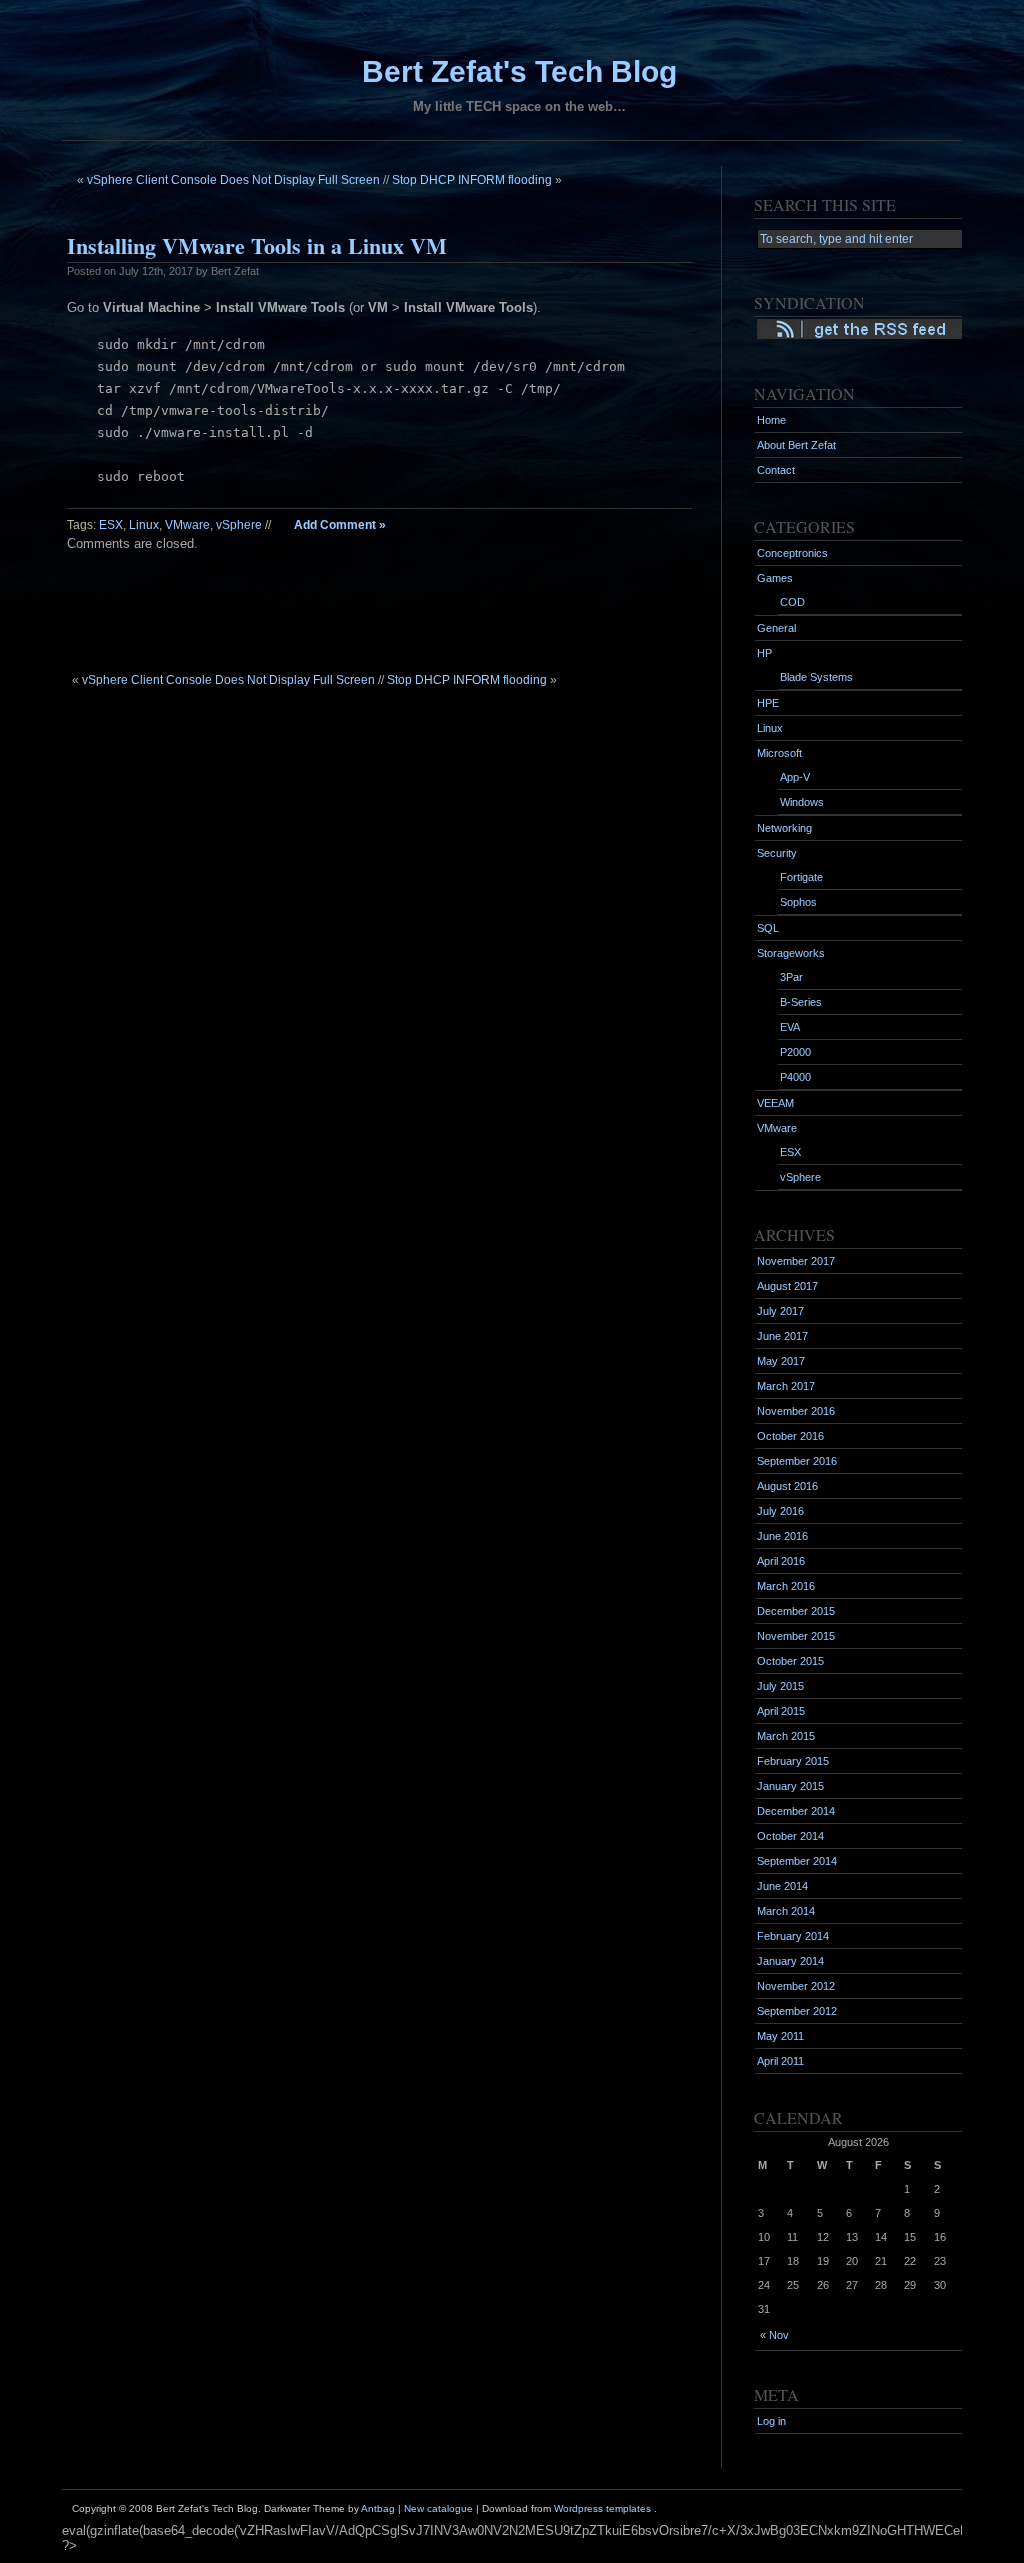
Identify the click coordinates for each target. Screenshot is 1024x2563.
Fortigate (801, 877)
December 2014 (796, 1811)
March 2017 (786, 1386)
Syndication (797, 329)
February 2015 (793, 1761)
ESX (111, 525)
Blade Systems (816, 677)
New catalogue (438, 2508)
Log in (771, 2421)
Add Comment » (340, 525)
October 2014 (790, 1836)
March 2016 (786, 1586)
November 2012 (796, 1986)
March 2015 (786, 1736)
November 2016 (796, 1411)
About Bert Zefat (796, 445)
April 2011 (780, 2061)
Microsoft (779, 753)
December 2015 (796, 1611)
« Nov (774, 2335)
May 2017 (781, 1361)
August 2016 (787, 1486)
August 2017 (787, 1286)
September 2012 (797, 2011)
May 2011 (780, 2036)
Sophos (798, 902)
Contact (776, 470)
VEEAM (775, 1103)
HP (764, 653)
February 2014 (793, 1936)
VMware (187, 525)
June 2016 (782, 1536)
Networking (784, 828)
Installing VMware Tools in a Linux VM (257, 245)
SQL (768, 928)
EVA (790, 1027)
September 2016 (797, 1461)
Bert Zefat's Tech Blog (519, 71)
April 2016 (781, 1561)
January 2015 (790, 1786)
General (776, 628)
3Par (791, 977)
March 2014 (786, 1911)
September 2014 (797, 1861)
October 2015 (790, 1661)
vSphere (239, 525)
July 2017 (780, 1311)
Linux (144, 525)
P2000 (795, 1052)
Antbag (378, 2508)
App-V (795, 777)
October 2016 (790, 1436)
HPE (768, 703)
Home (771, 420)
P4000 (795, 1077)
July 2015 (780, 1686)
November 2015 (796, 1636)
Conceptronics (792, 553)
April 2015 (781, 1711)
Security (777, 853)
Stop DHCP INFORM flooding (472, 180)
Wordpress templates (602, 2508)
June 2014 (782, 1886)
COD (792, 602)
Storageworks (791, 953)
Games (775, 578)
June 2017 (782, 1336)
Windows (802, 802)
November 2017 (796, 1261)
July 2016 (780, 1511)
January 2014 (790, 1961)
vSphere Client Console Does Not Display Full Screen (233, 180)
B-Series (801, 1002)
